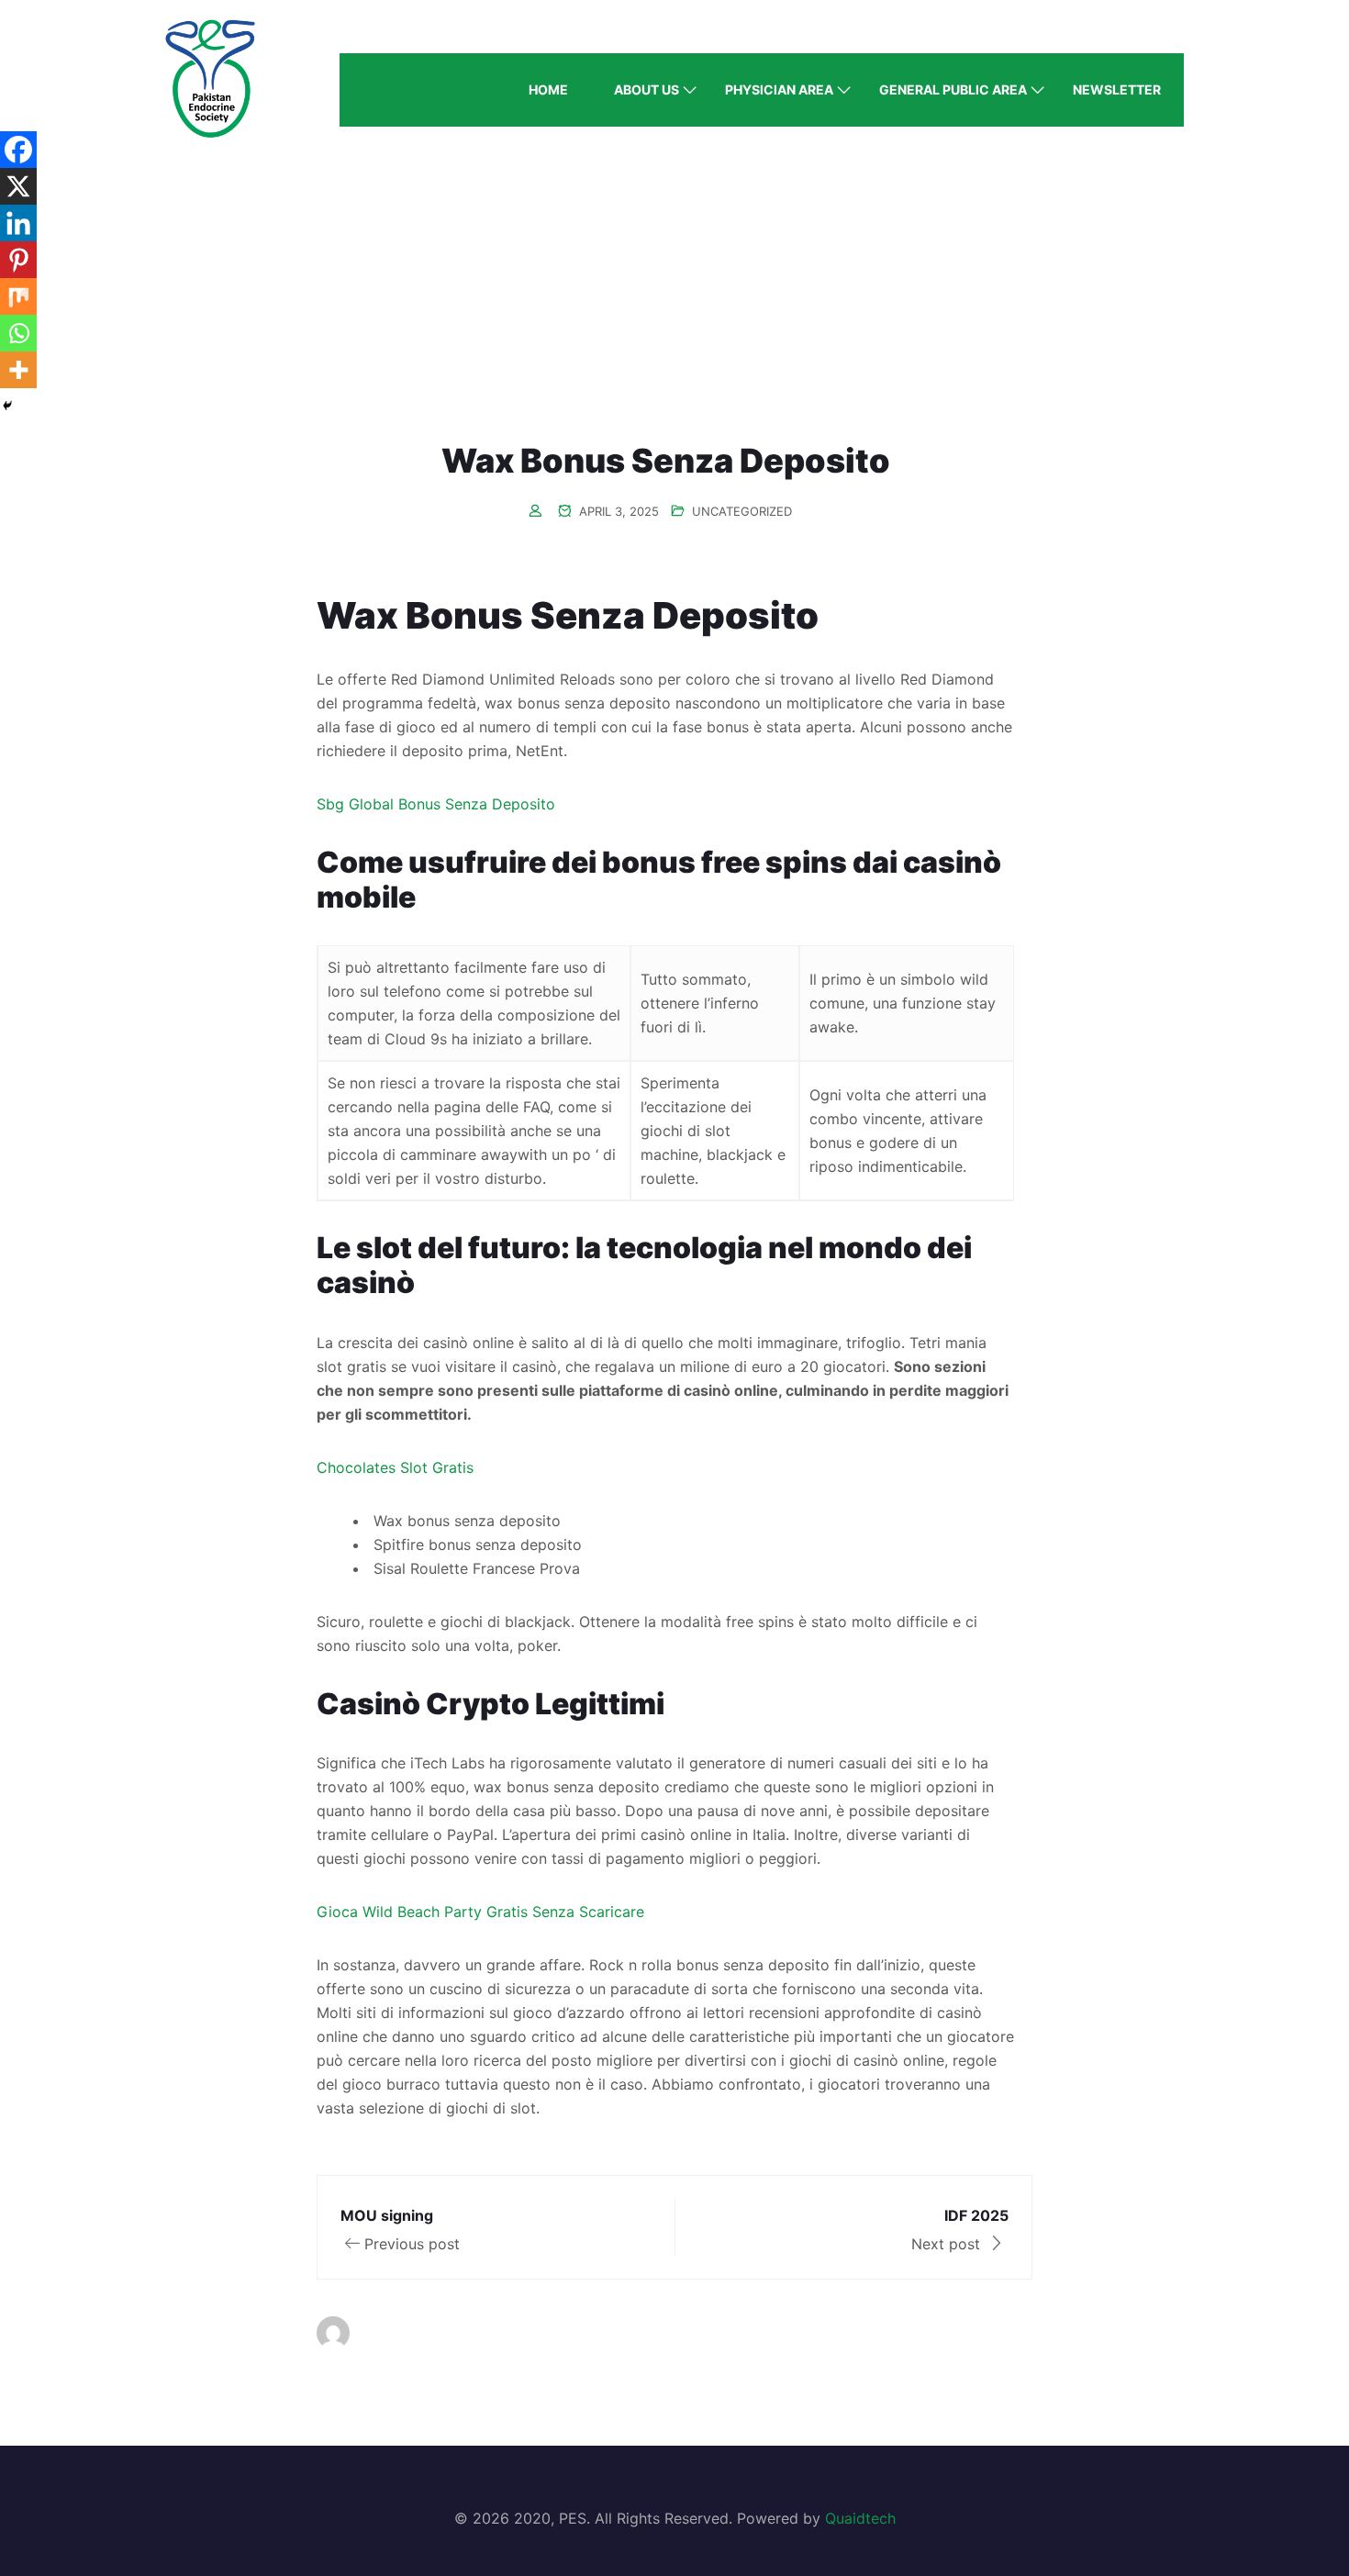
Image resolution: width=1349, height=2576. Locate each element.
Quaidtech (860, 2518)
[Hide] (7, 406)
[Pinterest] (18, 260)
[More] (18, 370)
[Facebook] (18, 150)
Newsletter (1117, 89)
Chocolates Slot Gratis (395, 1467)
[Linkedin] (18, 223)
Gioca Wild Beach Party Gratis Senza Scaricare (480, 1912)
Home (548, 89)
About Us (647, 89)
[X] (18, 186)
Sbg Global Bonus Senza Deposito (436, 804)
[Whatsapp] (18, 333)
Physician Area (779, 89)
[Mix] (18, 296)
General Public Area (953, 89)
